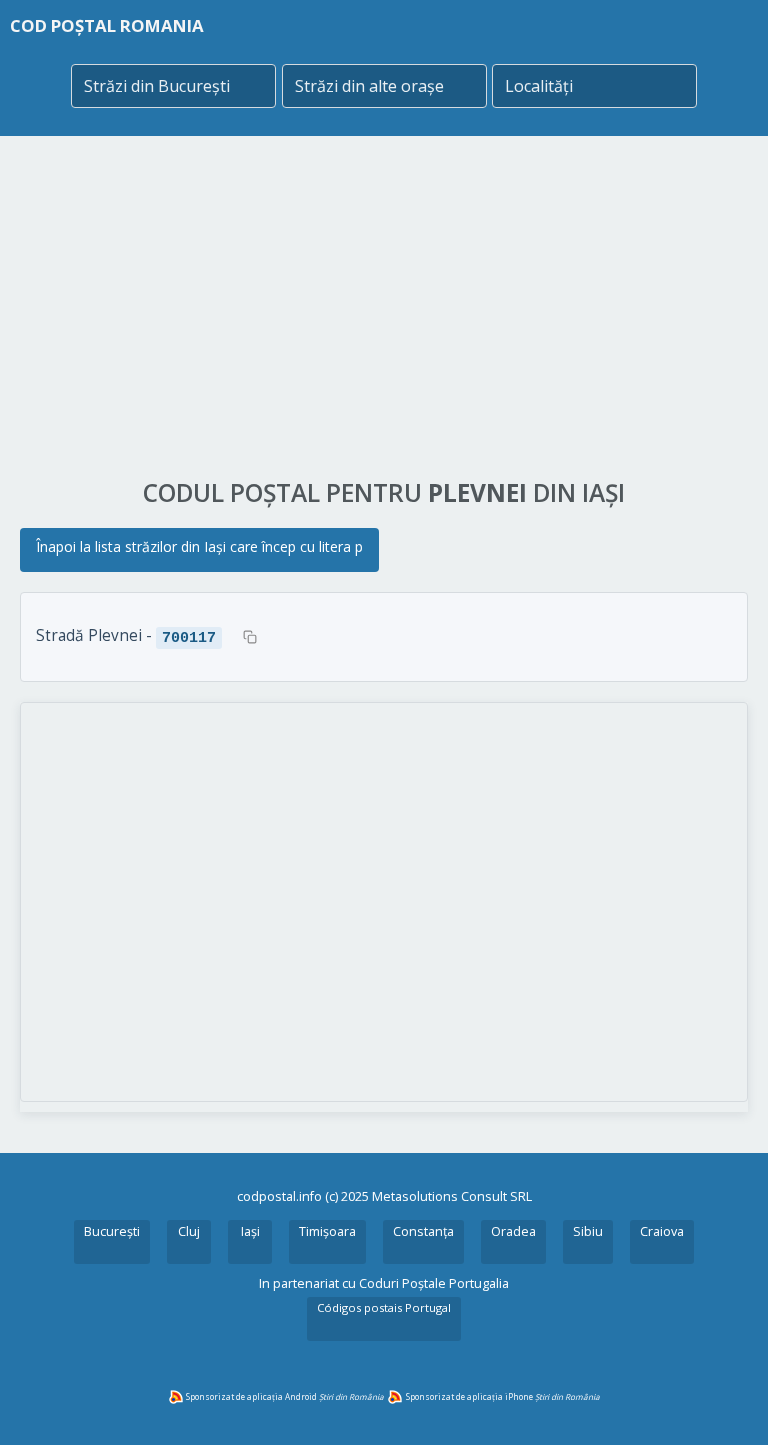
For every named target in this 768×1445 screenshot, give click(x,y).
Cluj (189, 1231)
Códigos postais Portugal (384, 1307)
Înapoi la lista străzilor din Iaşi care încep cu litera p (199, 546)
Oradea (513, 1231)
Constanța (423, 1231)
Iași (250, 1231)
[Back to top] (726, 1403)
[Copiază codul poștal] (250, 637)
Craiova (662, 1231)
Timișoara (327, 1231)
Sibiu (588, 1231)
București (112, 1231)
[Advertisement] (384, 307)
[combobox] (173, 86)
